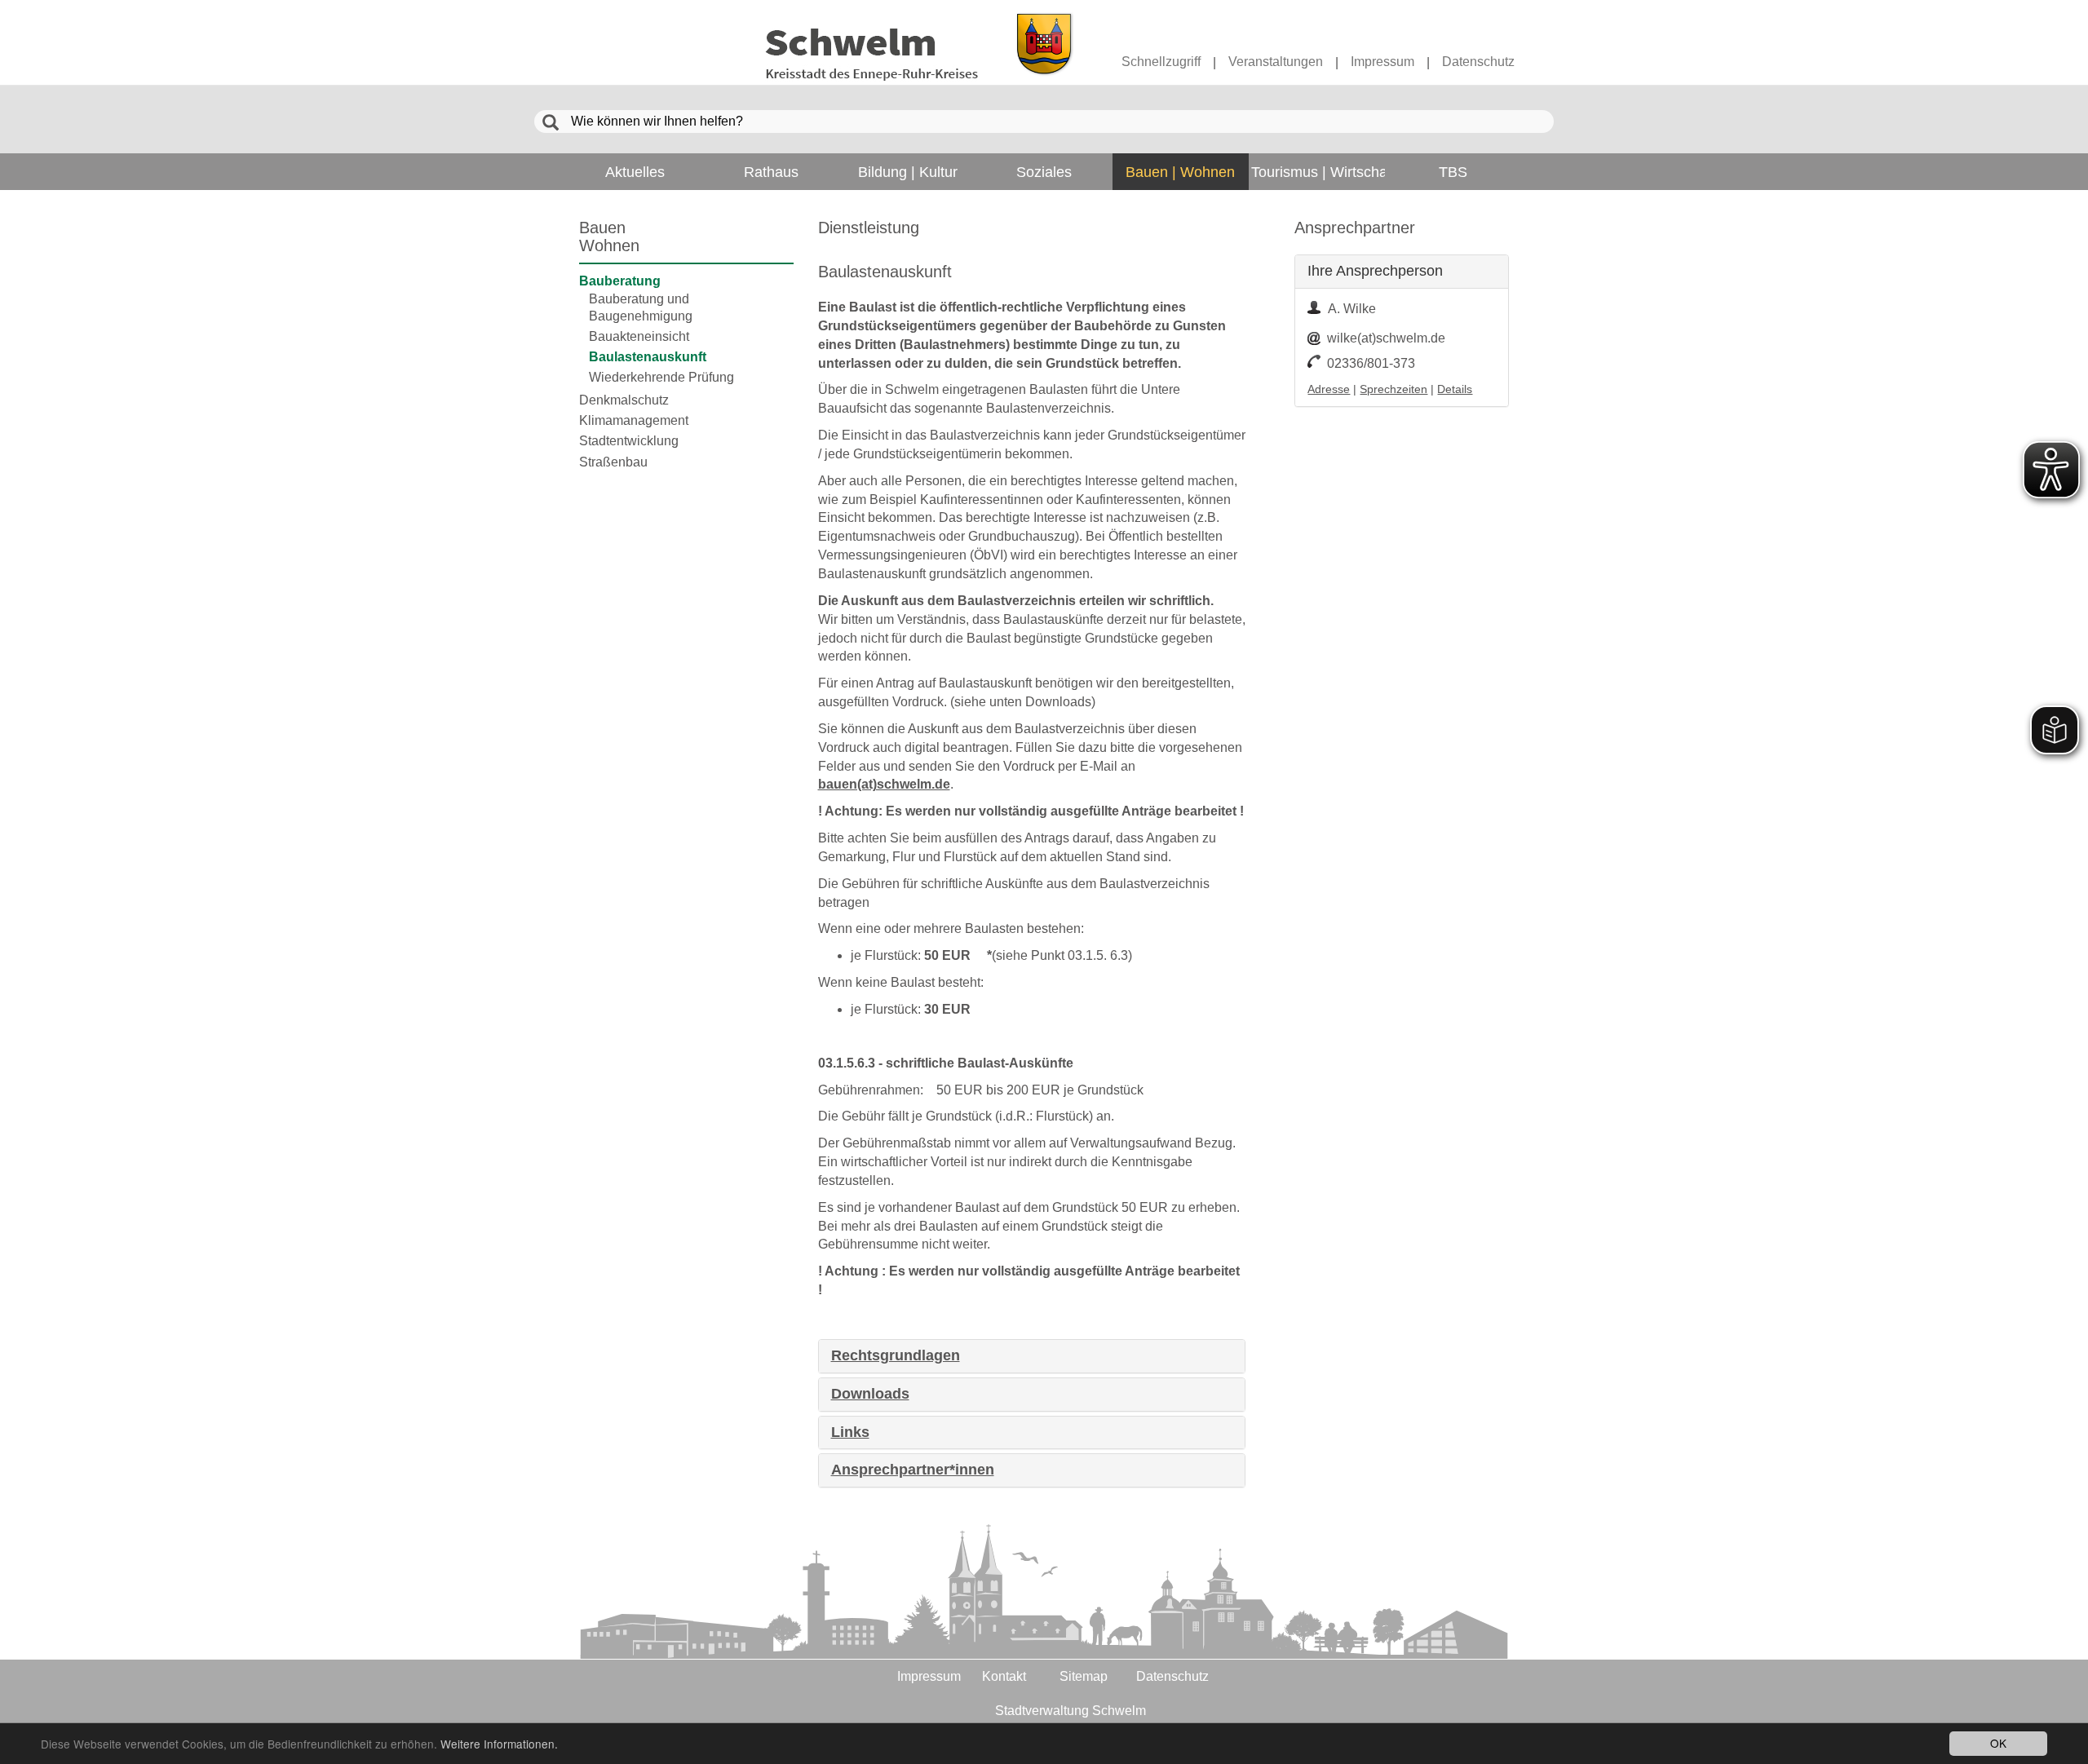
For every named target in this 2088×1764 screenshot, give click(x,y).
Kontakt (1004, 1676)
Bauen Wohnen (609, 237)
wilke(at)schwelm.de (1386, 338)
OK (1998, 1743)
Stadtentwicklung (629, 441)
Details (1455, 389)
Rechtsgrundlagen (896, 1356)
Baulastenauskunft (648, 357)
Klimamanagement (634, 420)
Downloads (870, 1394)
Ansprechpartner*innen (913, 1470)
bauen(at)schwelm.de (884, 784)
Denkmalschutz (624, 400)
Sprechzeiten (1393, 389)
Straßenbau (613, 462)
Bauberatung (620, 281)
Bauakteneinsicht (639, 336)
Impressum (1382, 62)
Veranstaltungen (1276, 62)
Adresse (1329, 389)
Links (850, 1432)
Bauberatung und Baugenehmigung (641, 307)
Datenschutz (1478, 62)
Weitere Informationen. (499, 1744)
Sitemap (1084, 1676)
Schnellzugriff (1161, 62)
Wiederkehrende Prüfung (661, 377)
